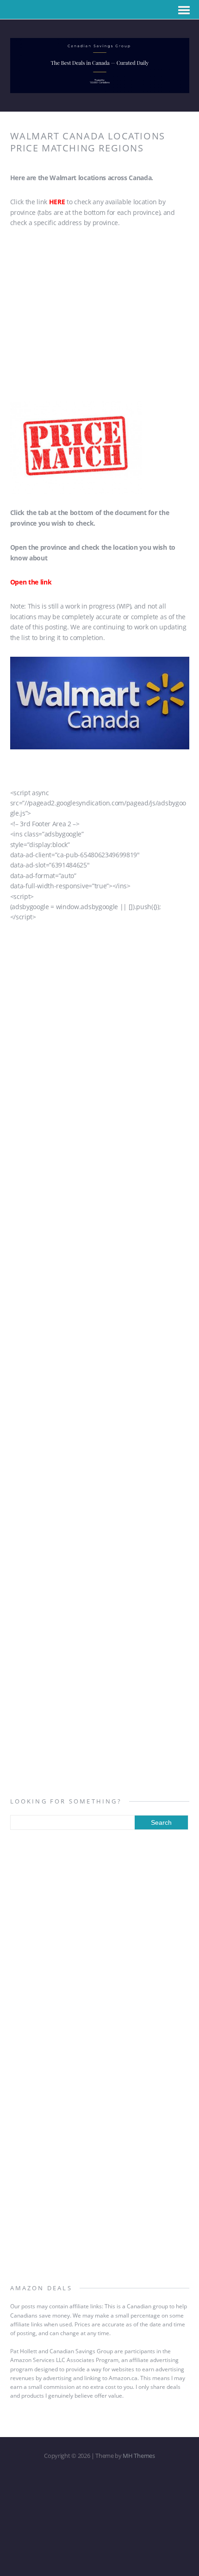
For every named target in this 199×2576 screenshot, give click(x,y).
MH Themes (139, 2456)
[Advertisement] (100, 317)
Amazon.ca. (124, 2378)
